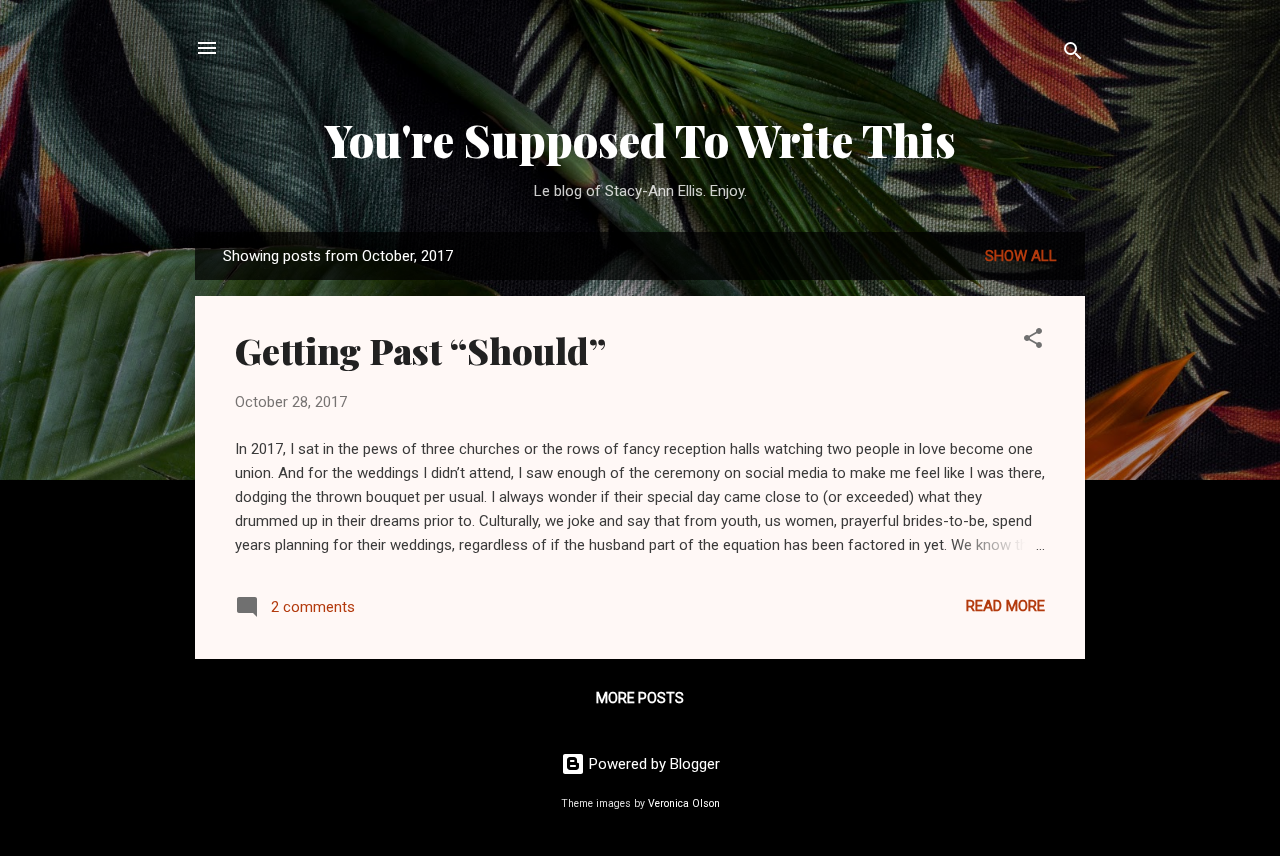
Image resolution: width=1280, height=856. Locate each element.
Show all (1021, 256)
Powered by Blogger (652, 764)
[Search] (1073, 54)
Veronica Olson (684, 803)
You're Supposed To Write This (640, 139)
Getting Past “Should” (420, 350)
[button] (1033, 341)
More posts (640, 698)
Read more (1005, 606)
